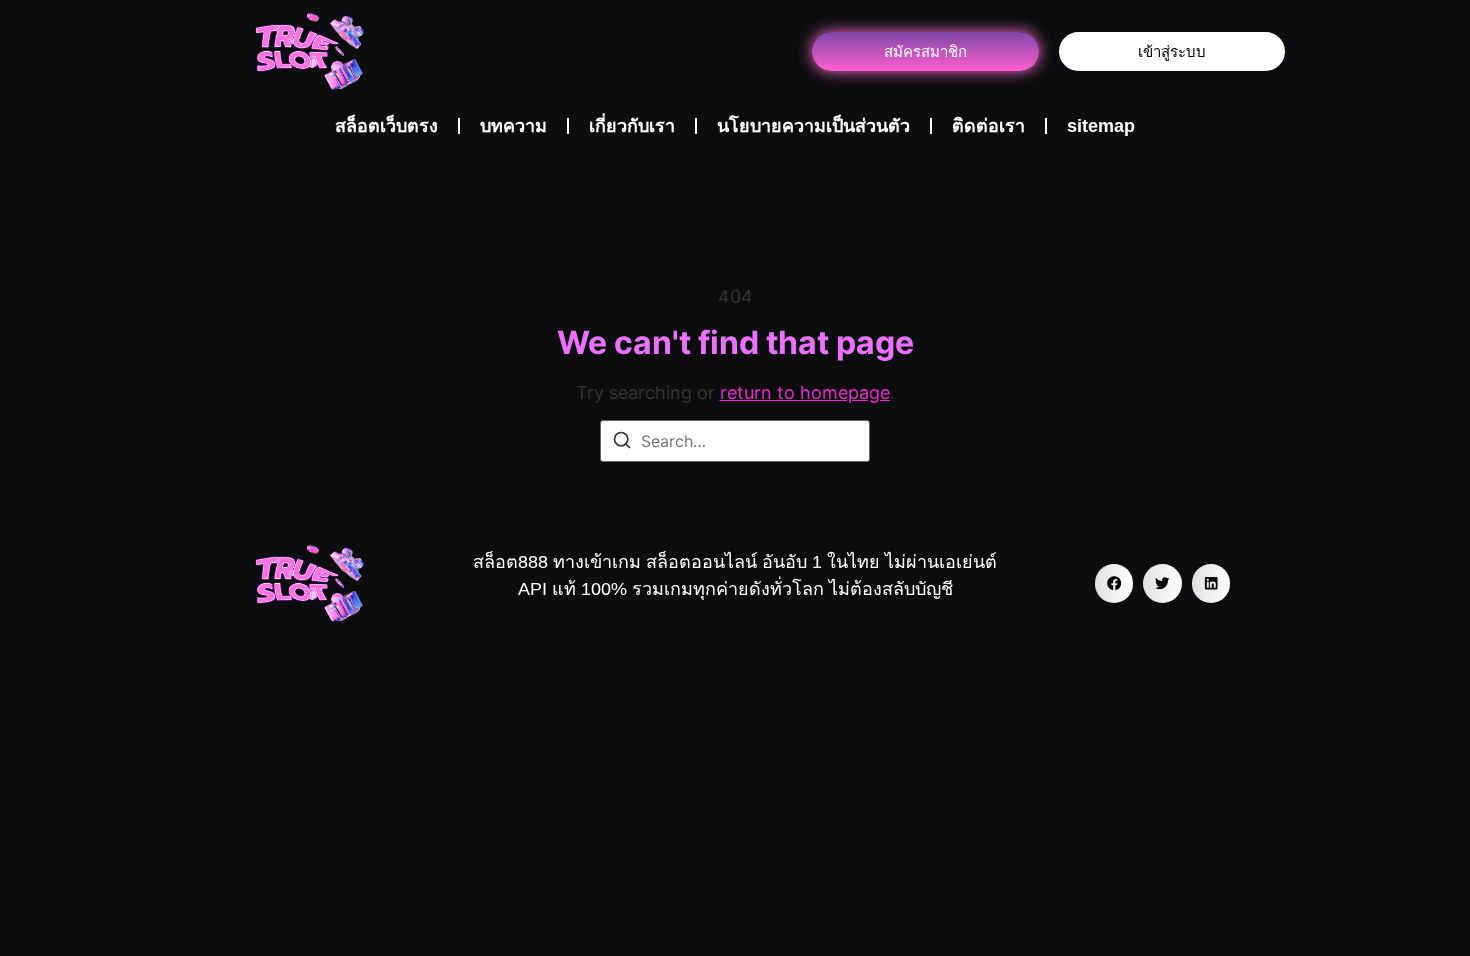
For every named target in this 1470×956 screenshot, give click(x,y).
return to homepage (805, 392)
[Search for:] (735, 441)
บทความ (513, 126)
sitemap (1101, 126)
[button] (1114, 583)
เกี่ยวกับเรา (632, 126)
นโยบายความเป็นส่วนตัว (813, 126)
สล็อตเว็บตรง (386, 126)
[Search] (622, 443)
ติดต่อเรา (988, 126)
